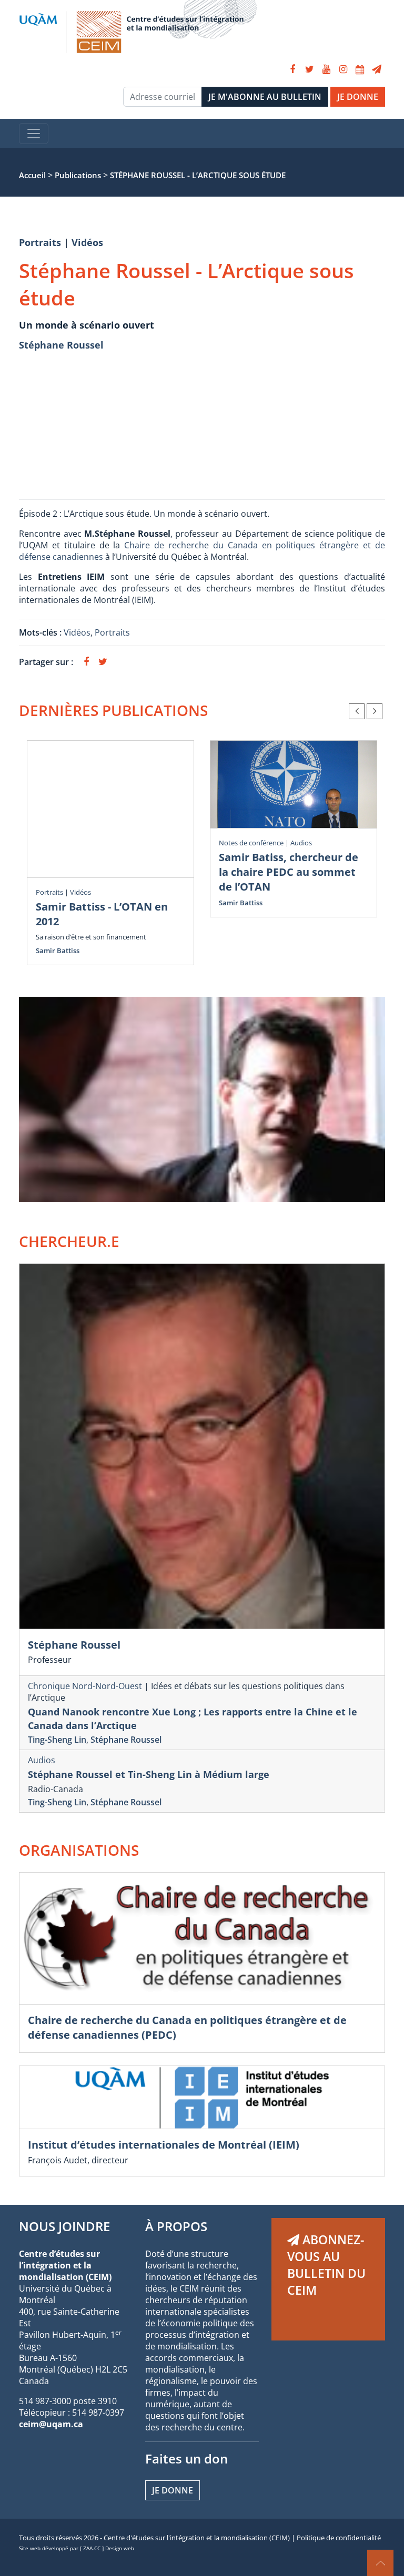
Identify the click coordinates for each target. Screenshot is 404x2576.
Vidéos (87, 242)
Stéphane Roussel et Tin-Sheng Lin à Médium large (149, 1774)
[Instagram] (343, 69)
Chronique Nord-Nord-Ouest (85, 1686)
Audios (301, 843)
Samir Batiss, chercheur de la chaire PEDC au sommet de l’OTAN (289, 872)
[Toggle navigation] (34, 134)
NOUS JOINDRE (64, 2226)
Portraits (40, 242)
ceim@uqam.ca (51, 2424)
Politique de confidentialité (339, 2538)
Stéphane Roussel (61, 345)
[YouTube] (326, 69)
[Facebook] (292, 69)
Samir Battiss (58, 950)
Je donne (173, 2490)
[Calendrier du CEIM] (360, 69)
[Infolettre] (377, 69)
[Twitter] (309, 69)
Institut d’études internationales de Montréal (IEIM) (164, 2145)
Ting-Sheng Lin (57, 1740)
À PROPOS (176, 2226)
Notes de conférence (251, 843)
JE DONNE (358, 97)
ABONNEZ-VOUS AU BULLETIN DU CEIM (326, 2265)
